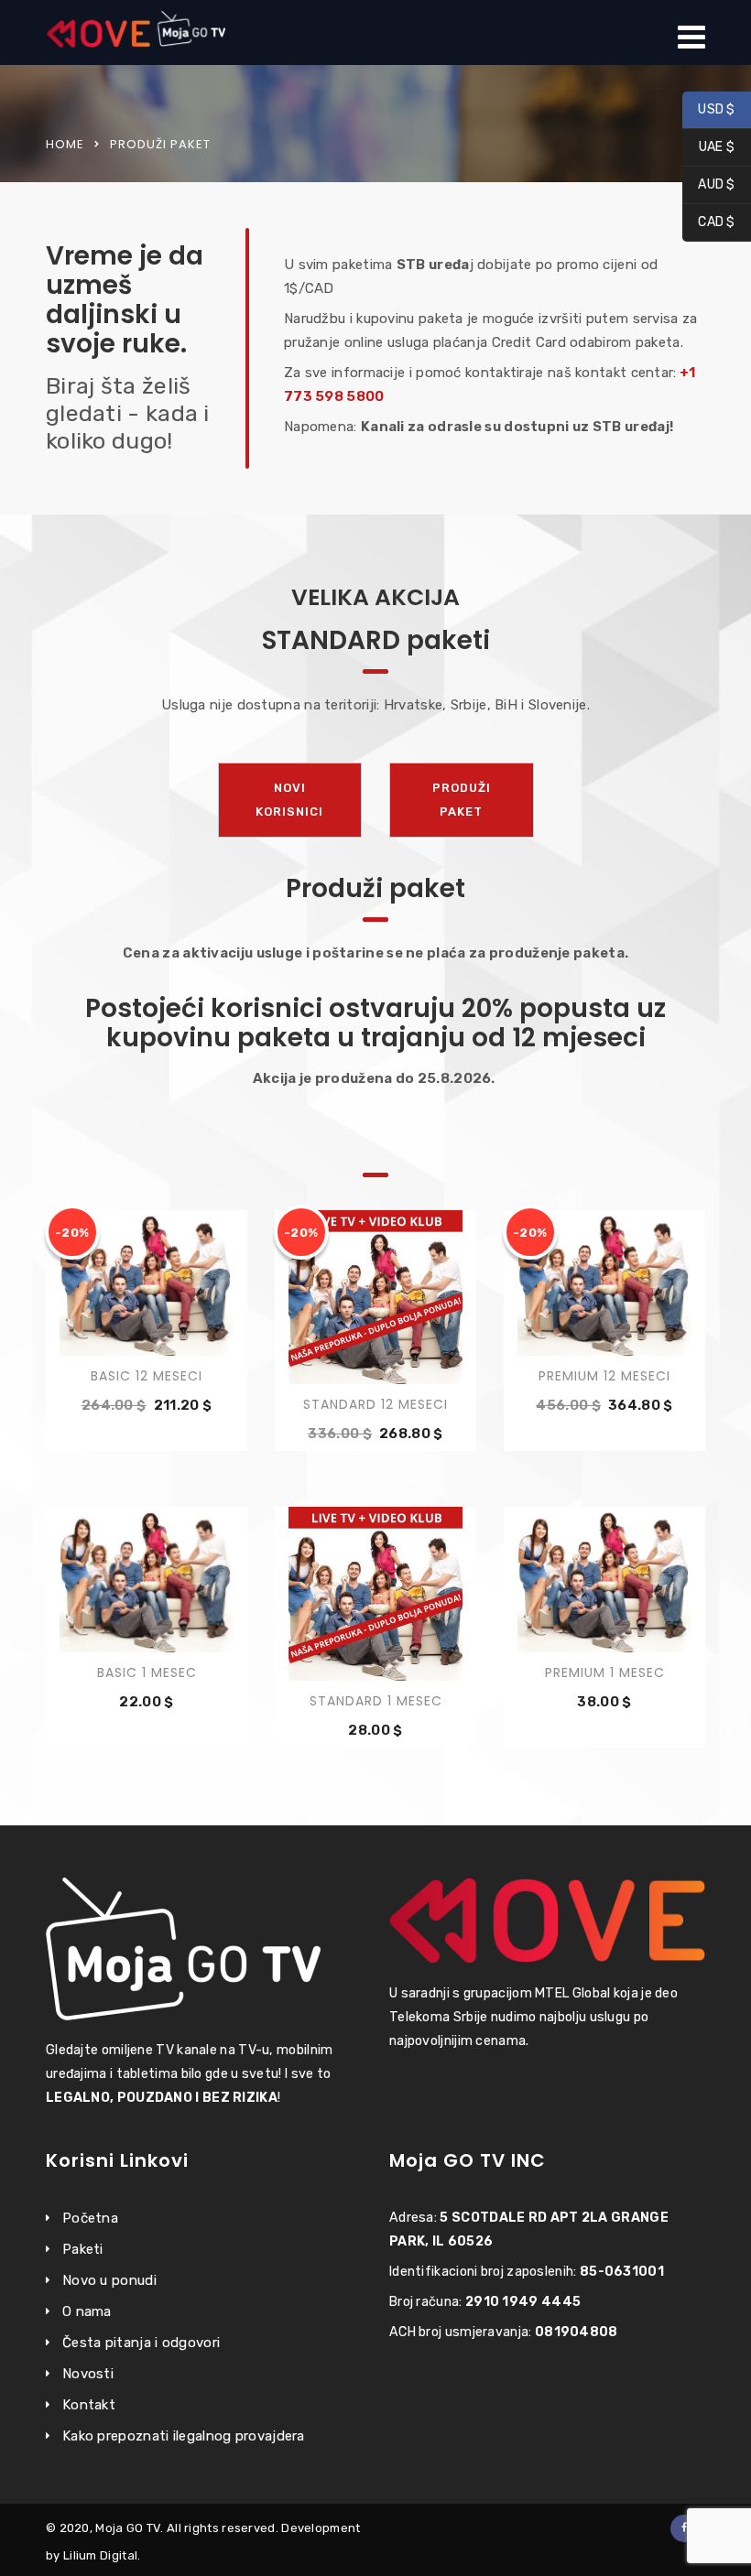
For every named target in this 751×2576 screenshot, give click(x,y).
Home (65, 144)
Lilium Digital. (102, 2555)
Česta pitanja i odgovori (141, 2343)
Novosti (88, 2374)
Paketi (83, 2249)
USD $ (709, 110)
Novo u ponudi (109, 2280)
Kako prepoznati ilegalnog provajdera (184, 2436)
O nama (87, 2311)
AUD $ (709, 185)
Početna (90, 2218)
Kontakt (89, 2405)
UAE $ (708, 148)
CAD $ (709, 223)
